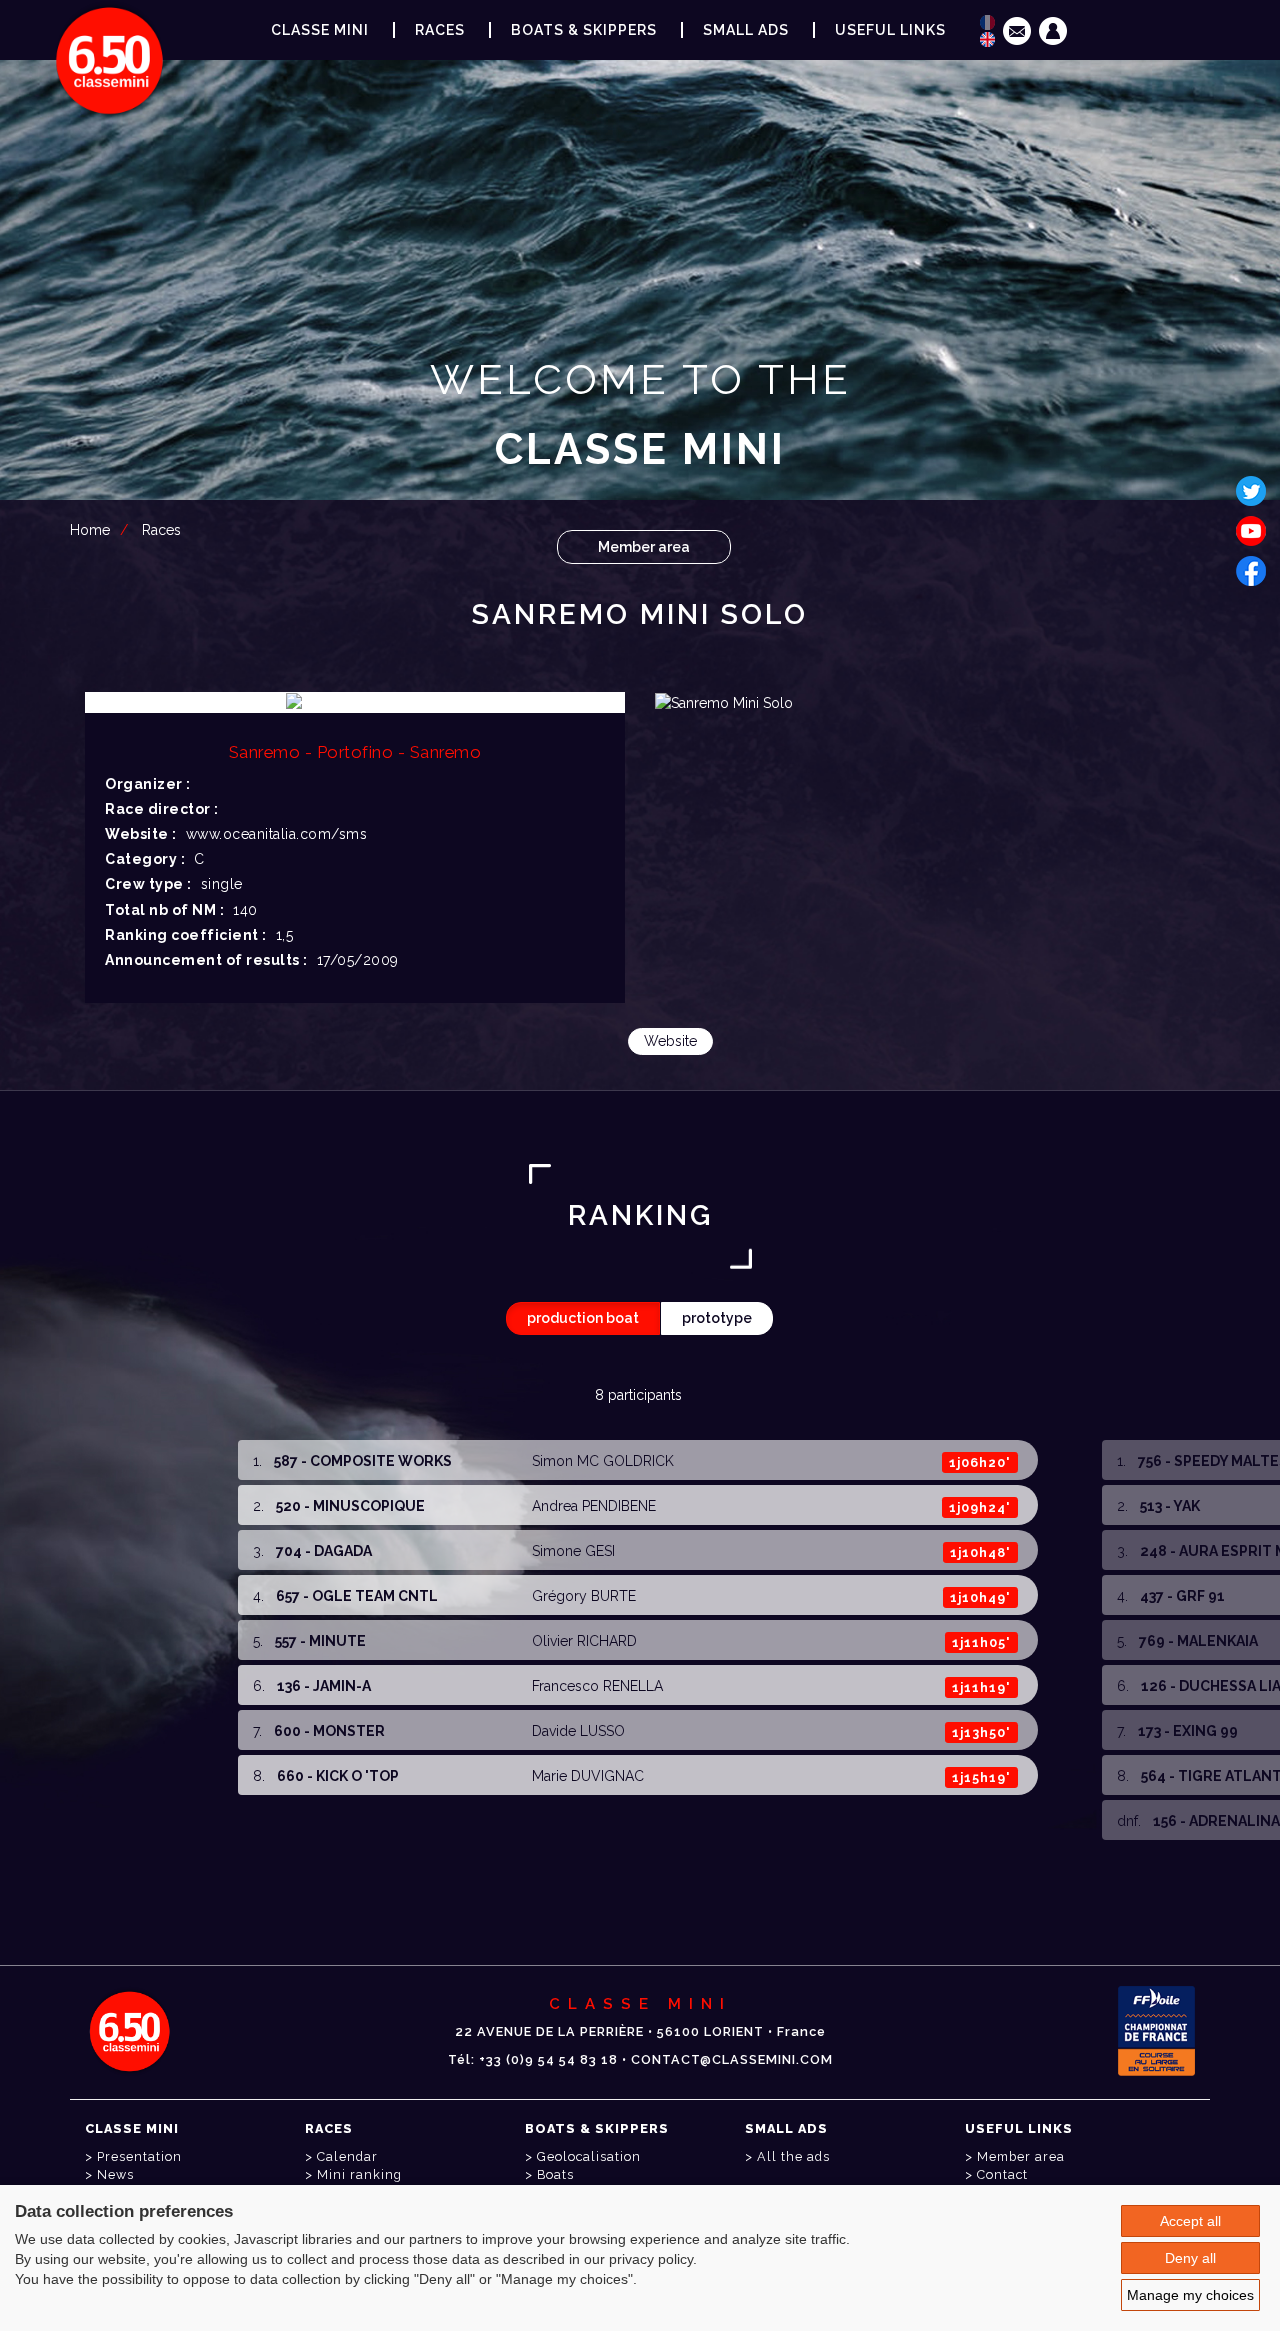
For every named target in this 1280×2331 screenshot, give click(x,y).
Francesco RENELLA (597, 1686)
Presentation (139, 2156)
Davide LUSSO (578, 1731)
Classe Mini (320, 30)
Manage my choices (1190, 2295)
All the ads (793, 2156)
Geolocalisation (589, 2156)
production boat (583, 1318)
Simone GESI (573, 1551)
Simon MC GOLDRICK (603, 1461)
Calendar (347, 2156)
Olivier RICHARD (584, 1641)
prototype (717, 1318)
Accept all (1190, 2221)
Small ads (746, 30)
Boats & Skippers (584, 30)
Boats (555, 2174)
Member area (644, 547)
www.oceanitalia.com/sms (277, 834)
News (115, 2174)
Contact (1002, 2174)
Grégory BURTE (584, 1596)
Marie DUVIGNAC (588, 1776)
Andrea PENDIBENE (594, 1506)
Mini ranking (359, 2174)
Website (670, 1041)
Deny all (1190, 2258)
